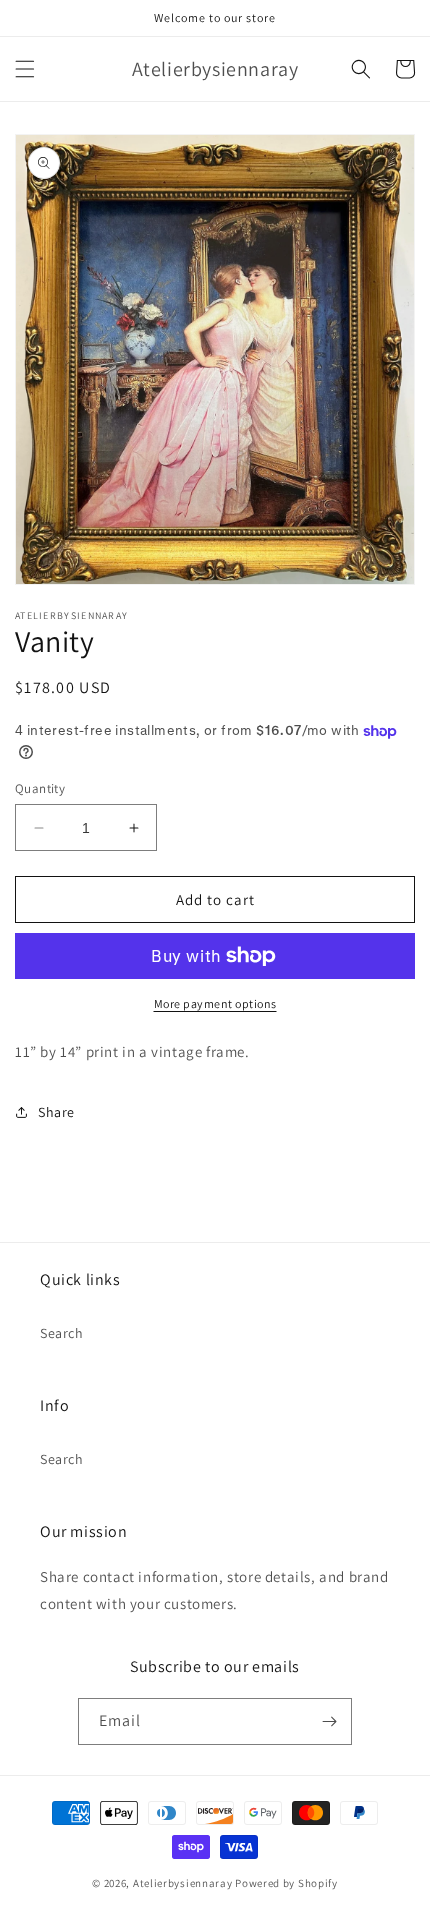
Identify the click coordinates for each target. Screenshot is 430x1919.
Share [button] (56, 1112)
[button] (25, 69)
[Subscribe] (329, 1721)
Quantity (40, 788)
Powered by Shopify (286, 1883)
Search (62, 1333)
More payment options (215, 1003)
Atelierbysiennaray (183, 1883)
